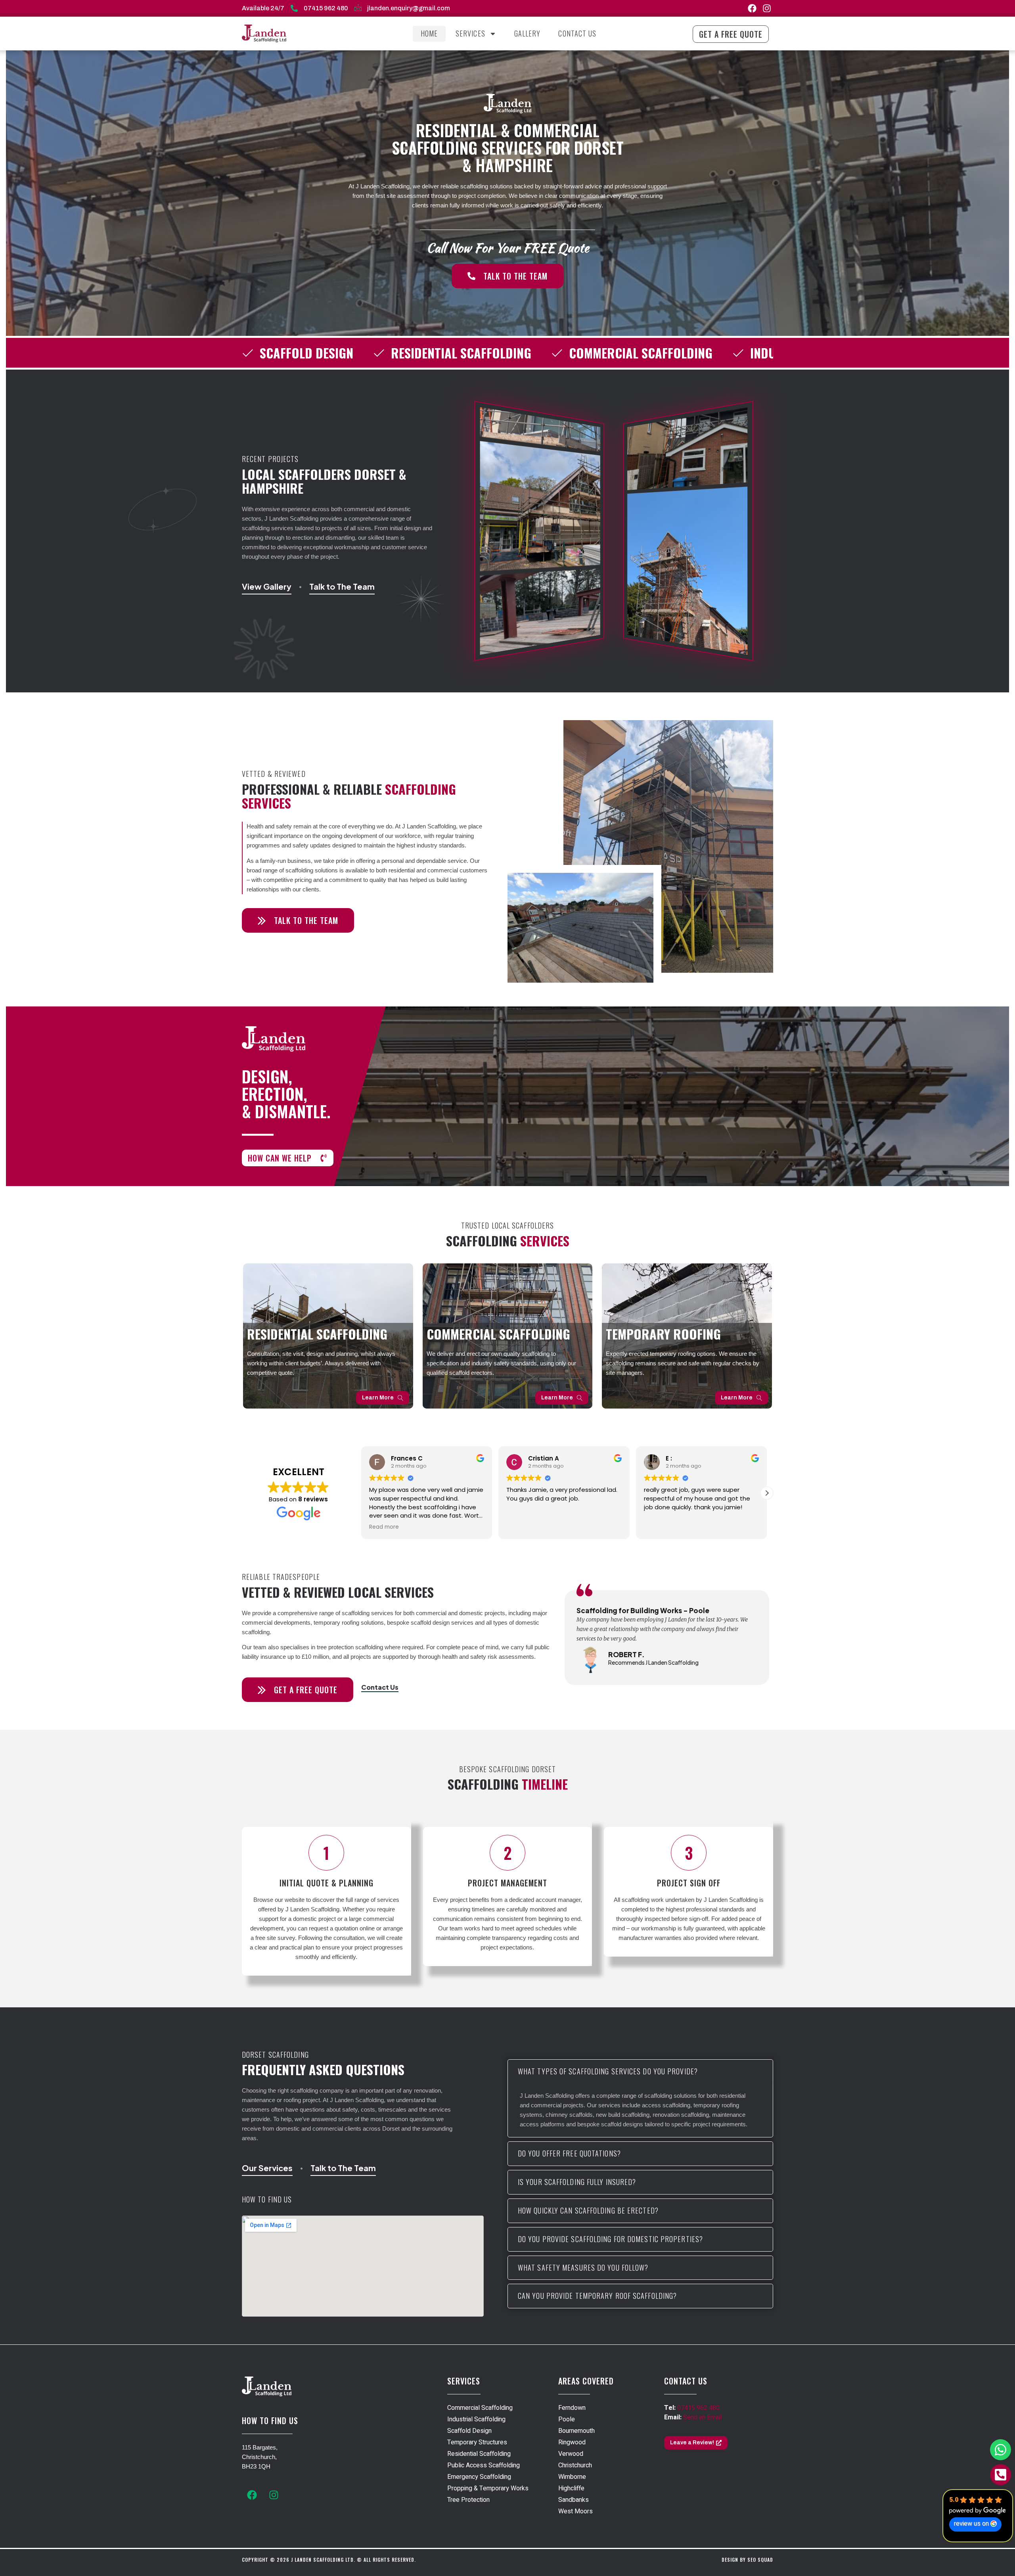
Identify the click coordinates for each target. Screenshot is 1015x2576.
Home (429, 33)
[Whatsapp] (1001, 2450)
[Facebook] (752, 8)
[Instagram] (767, 8)
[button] (361, 1493)
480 (713, 2408)
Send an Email (702, 2417)
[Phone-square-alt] (1001, 2475)
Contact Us (577, 33)
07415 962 (692, 2408)
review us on (971, 2524)
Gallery (528, 33)
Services (470, 33)
